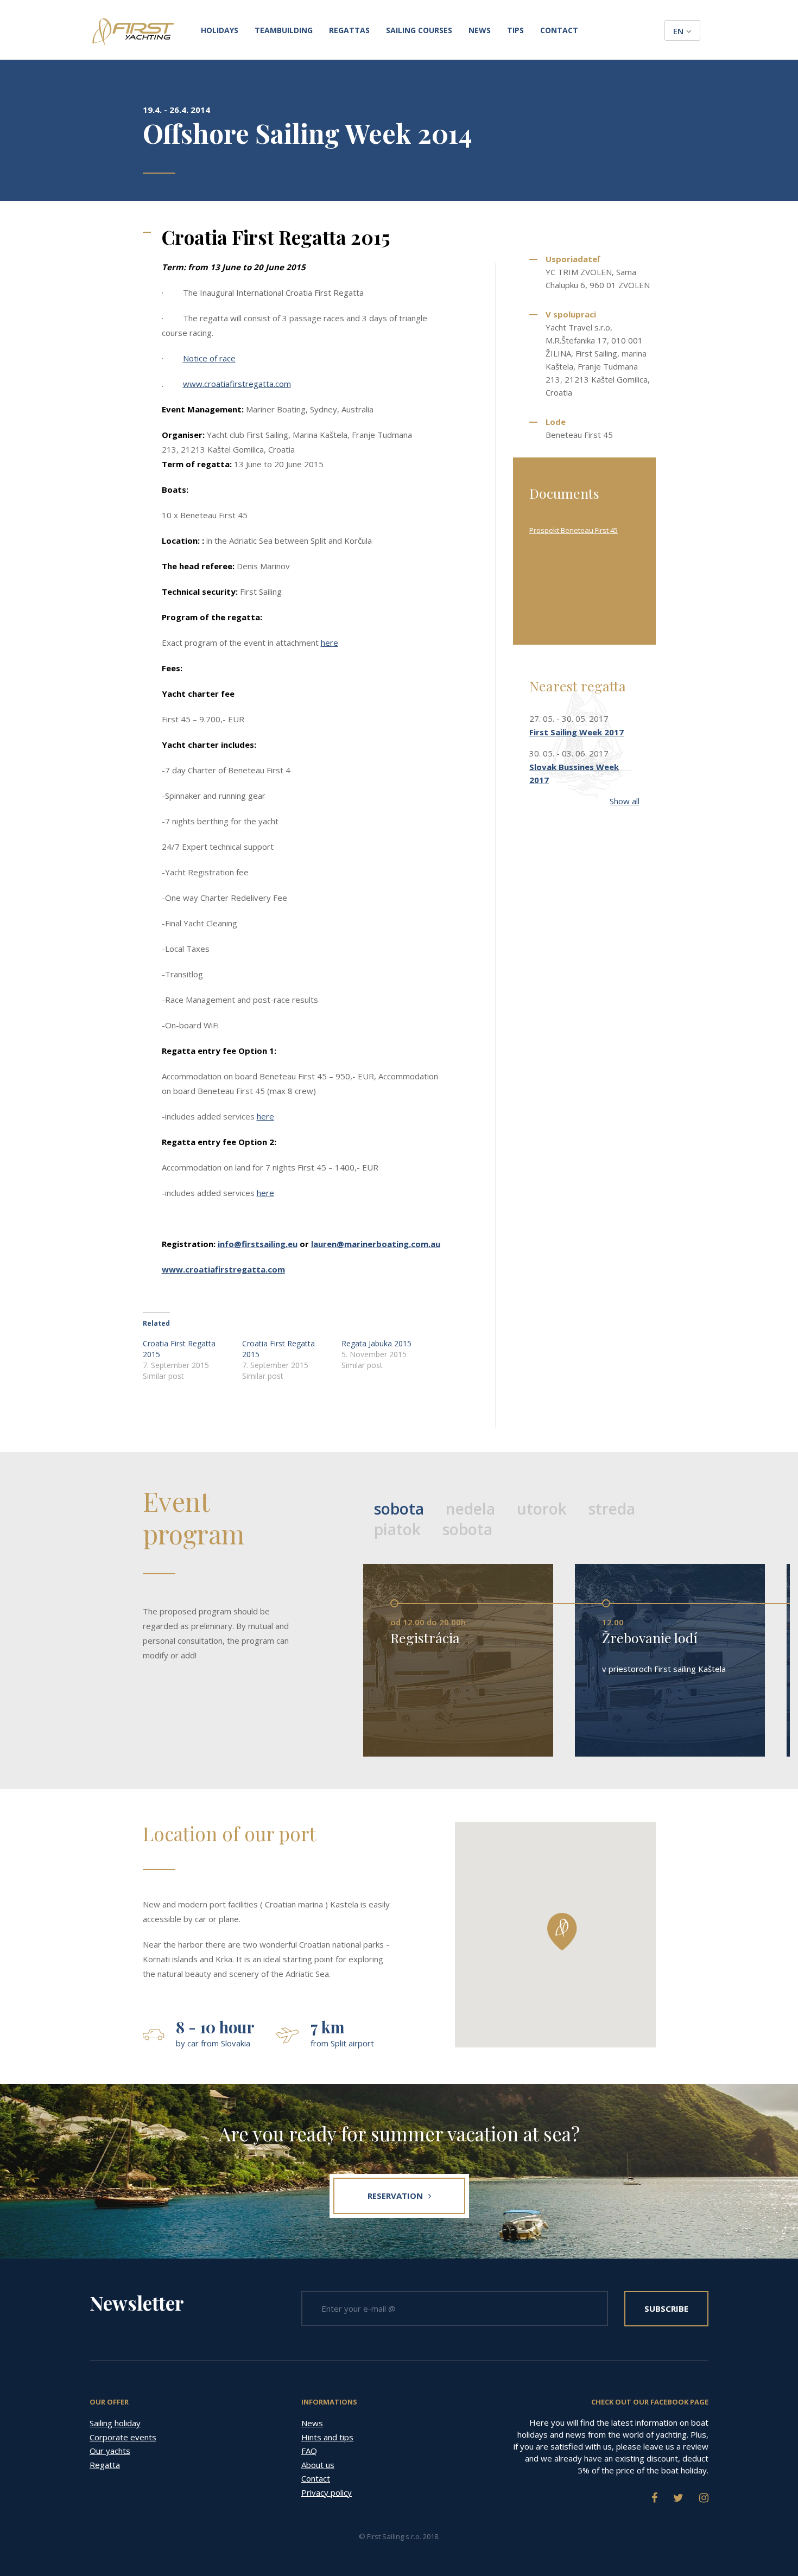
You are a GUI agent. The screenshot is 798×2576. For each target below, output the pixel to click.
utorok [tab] (542, 1509)
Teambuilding (284, 30)
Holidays (220, 30)
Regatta (105, 2465)
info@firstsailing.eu (258, 1244)
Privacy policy (327, 2492)
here (330, 643)
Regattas (349, 30)
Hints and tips (327, 2437)
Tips (515, 30)
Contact (559, 30)
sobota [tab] (399, 1509)
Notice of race (209, 358)
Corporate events (123, 2437)
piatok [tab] (397, 1529)
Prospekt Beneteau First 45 (574, 530)
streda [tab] (612, 1509)
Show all (625, 801)
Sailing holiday (115, 2423)
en (678, 31)
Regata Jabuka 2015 (376, 1343)
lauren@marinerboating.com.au (376, 1244)
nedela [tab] (470, 1509)
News (480, 30)
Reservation (395, 2196)
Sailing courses (419, 30)
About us (318, 2465)
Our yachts (110, 2451)
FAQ (309, 2451)
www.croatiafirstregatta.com (237, 384)
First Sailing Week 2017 (577, 732)
